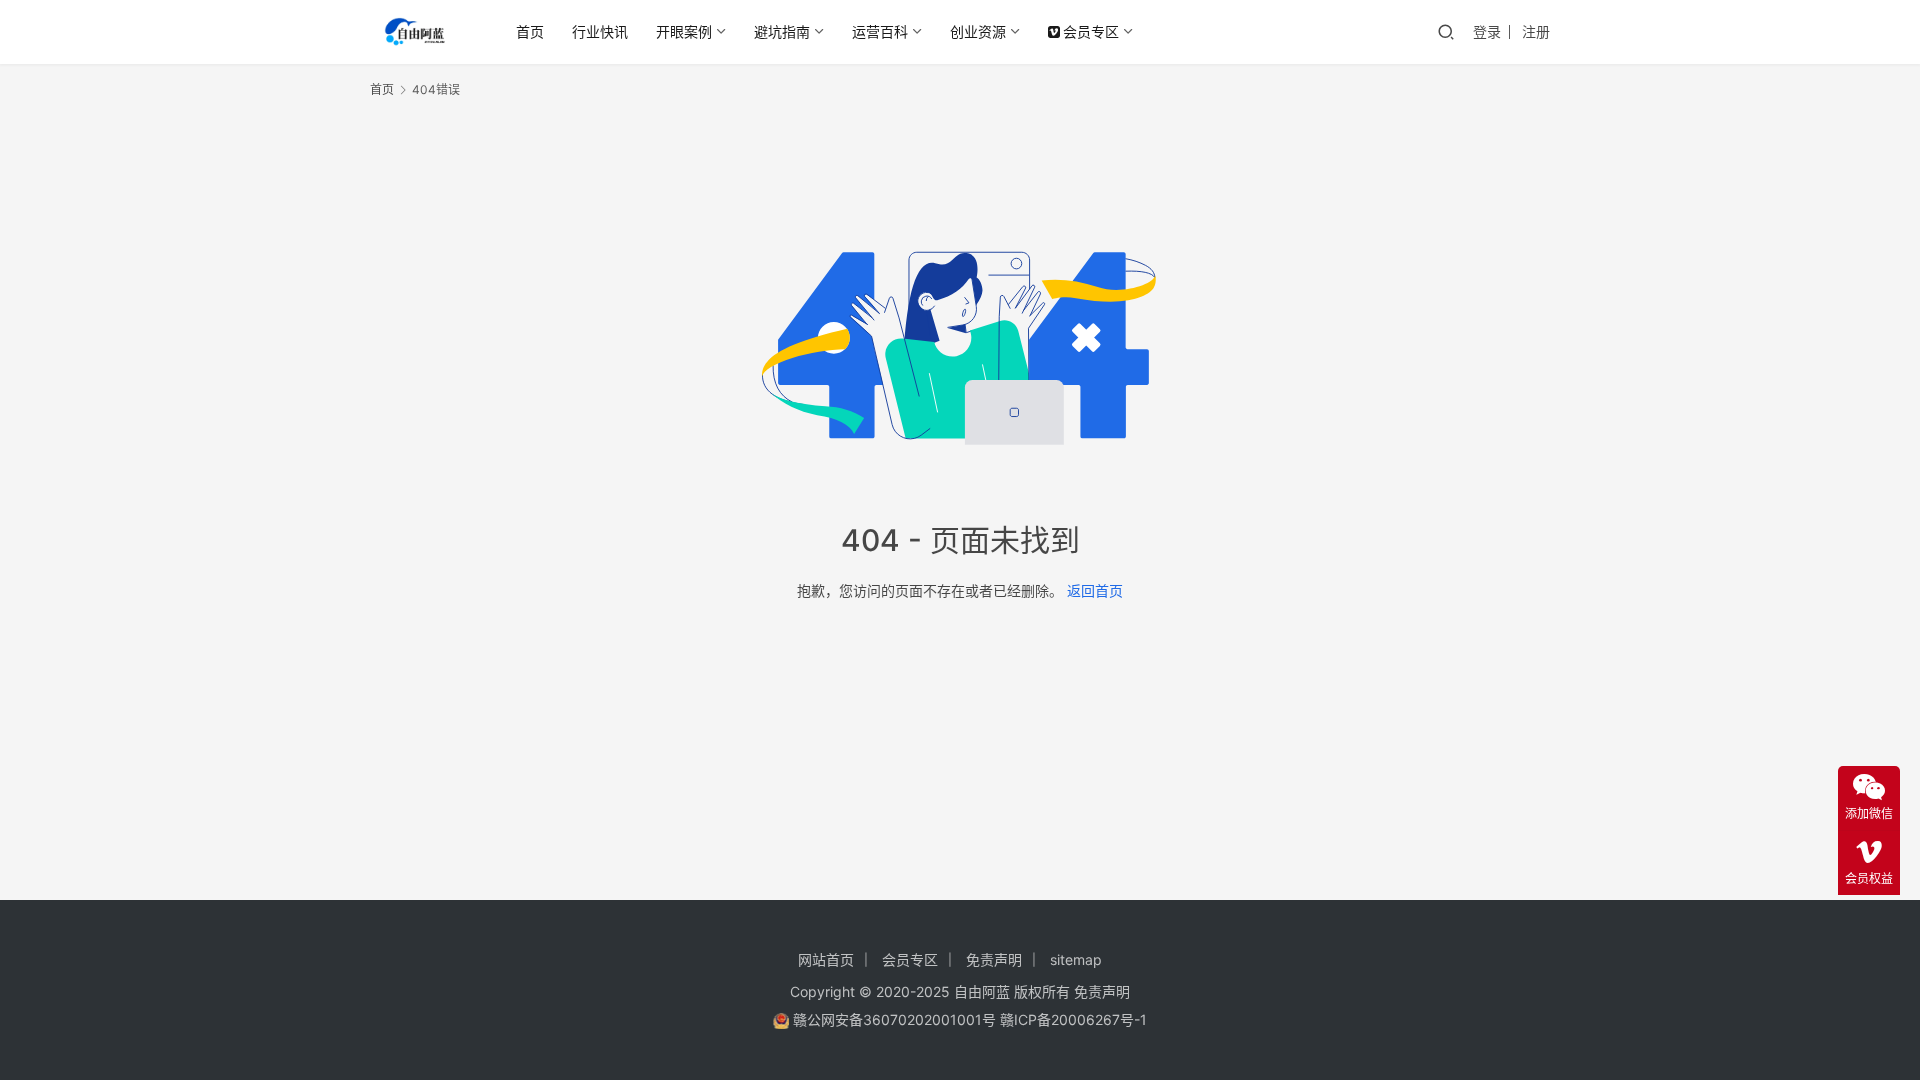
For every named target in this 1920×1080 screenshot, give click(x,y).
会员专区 (1091, 31)
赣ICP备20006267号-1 (1073, 1019)
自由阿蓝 (982, 991)
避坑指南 (782, 31)
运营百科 (880, 31)
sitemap (1076, 959)
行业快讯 (600, 31)
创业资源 (978, 31)
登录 (1487, 31)
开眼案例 (684, 31)
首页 (530, 31)
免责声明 (994, 959)
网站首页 (826, 959)
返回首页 (1095, 590)
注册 (1536, 31)
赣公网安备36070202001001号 (894, 1019)
